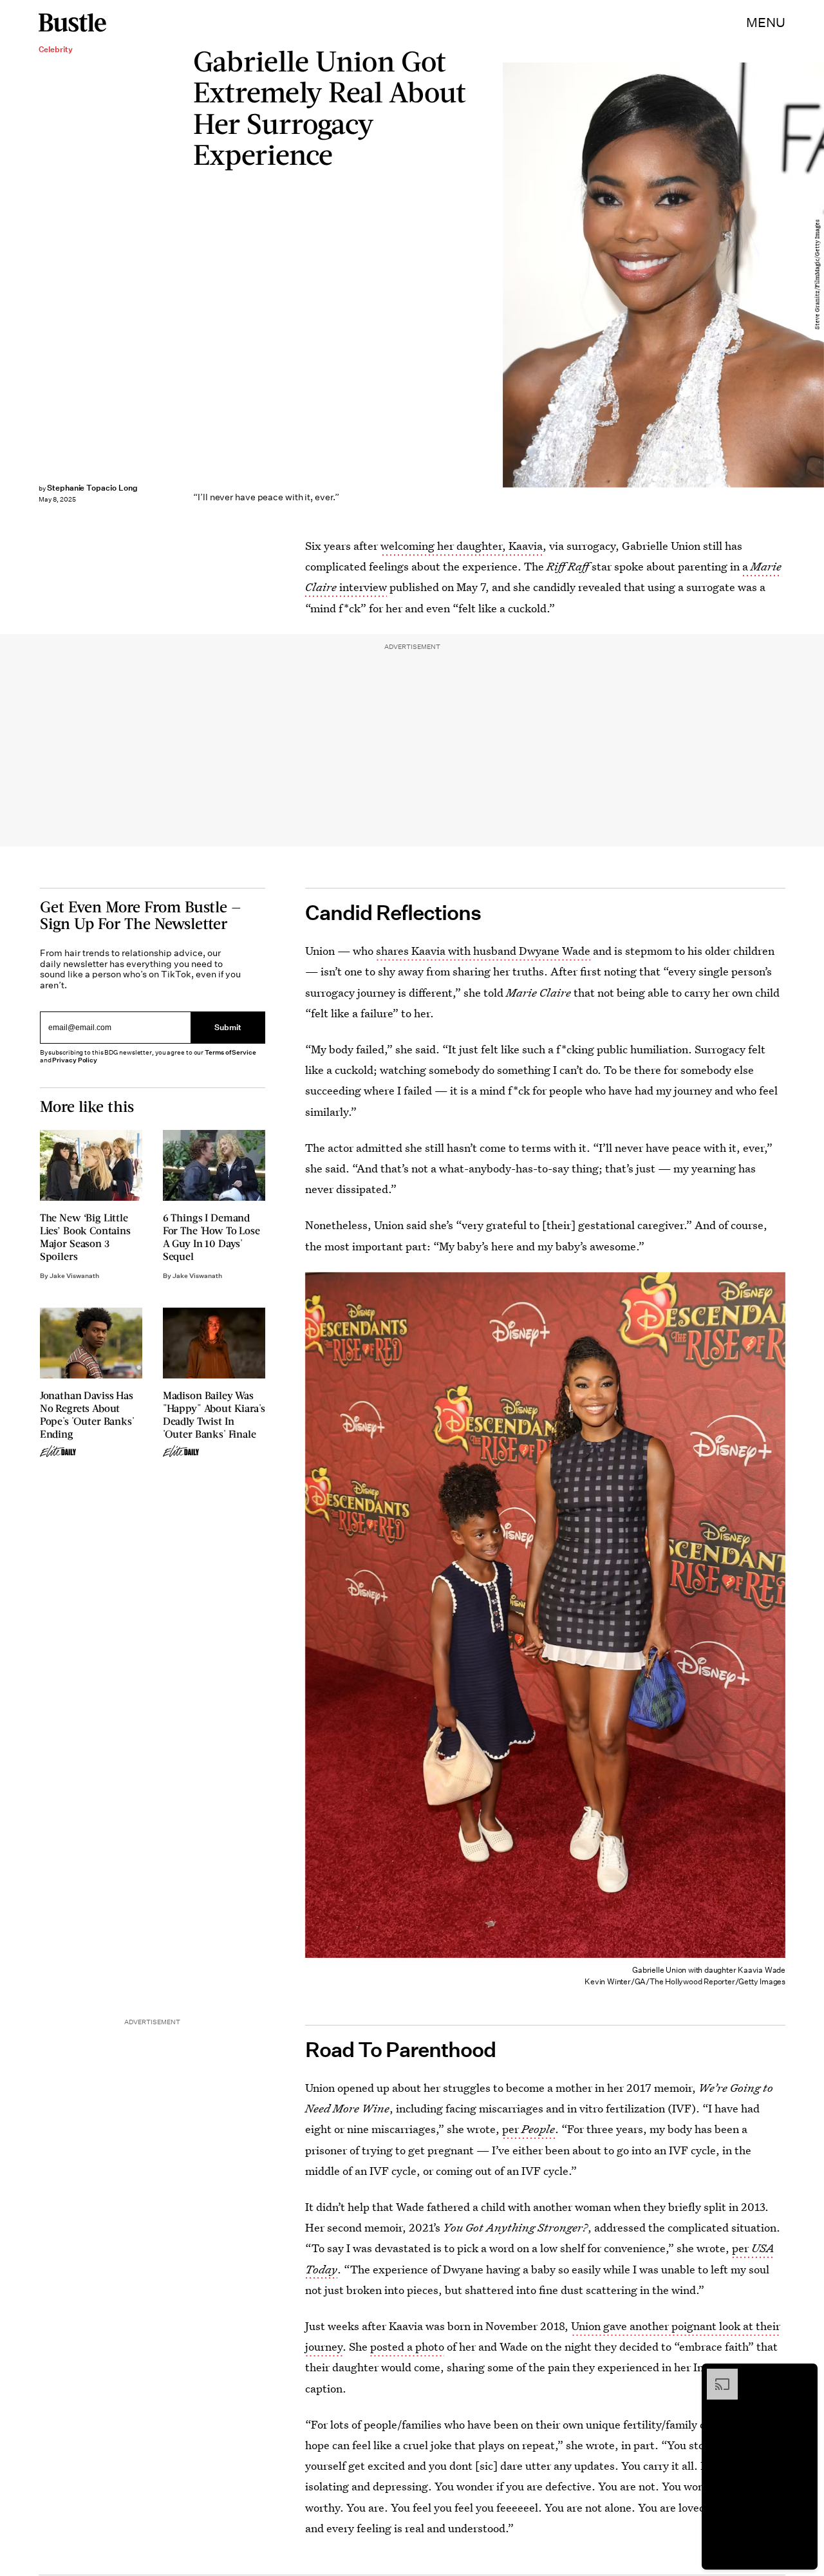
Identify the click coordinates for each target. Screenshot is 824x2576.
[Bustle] (72, 23)
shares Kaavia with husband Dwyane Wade (483, 951)
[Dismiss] (803, 2375)
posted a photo (407, 2346)
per (529, 2129)
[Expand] (716, 2375)
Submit (228, 1027)
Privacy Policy (75, 1060)
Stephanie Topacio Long (92, 488)
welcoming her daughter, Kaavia (462, 546)
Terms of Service (230, 1052)
